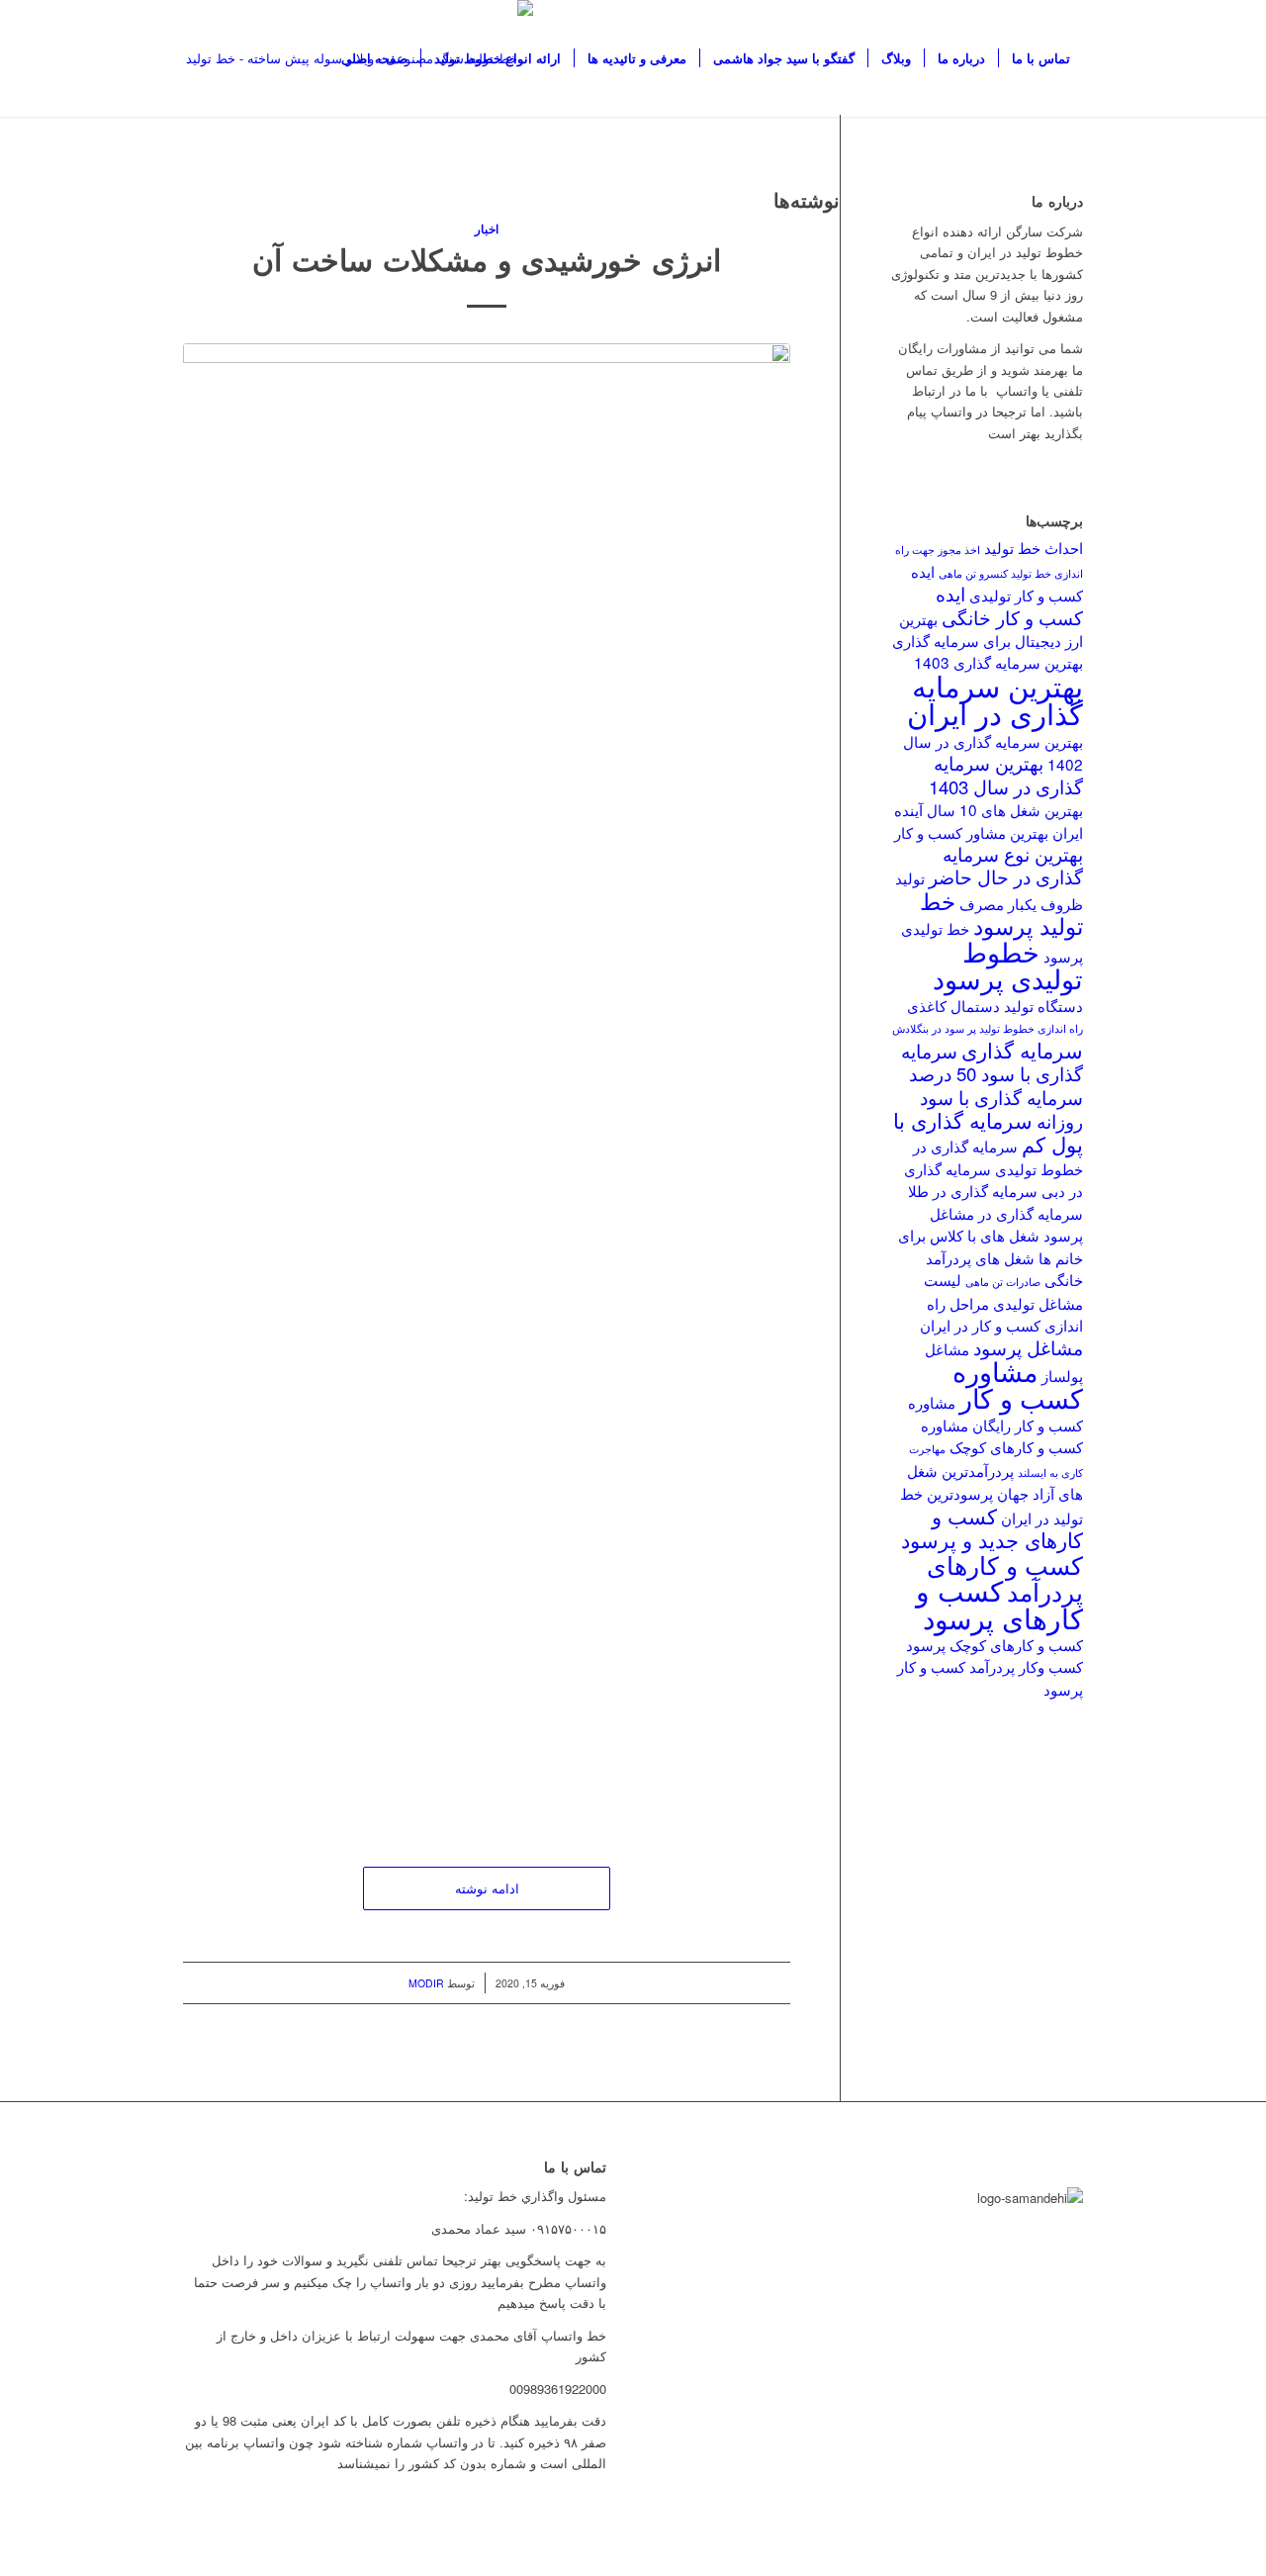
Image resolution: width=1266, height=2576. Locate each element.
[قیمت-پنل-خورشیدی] (487, 1085)
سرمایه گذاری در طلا (973, 1190)
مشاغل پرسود (1028, 1347)
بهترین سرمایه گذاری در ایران (995, 698)
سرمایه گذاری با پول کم (988, 1132)
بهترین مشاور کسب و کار (971, 832)
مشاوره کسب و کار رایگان (995, 1413)
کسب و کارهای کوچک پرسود (995, 1644)
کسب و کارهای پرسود (999, 1603)
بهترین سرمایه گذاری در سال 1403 (1006, 774)
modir (426, 1983)
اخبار (487, 229)
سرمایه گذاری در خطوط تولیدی (998, 1156)
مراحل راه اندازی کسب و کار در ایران (1001, 1314)
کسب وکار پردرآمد (1026, 1666)
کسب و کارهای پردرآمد (1005, 1577)
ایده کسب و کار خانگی (1009, 605)
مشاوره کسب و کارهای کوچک (1002, 1435)
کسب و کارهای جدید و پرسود (992, 1527)
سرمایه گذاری (1022, 1050)
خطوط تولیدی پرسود (1008, 965)
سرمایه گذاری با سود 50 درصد (992, 1062)
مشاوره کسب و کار (1018, 1384)
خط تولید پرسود (1001, 913)
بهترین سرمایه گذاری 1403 (998, 662)
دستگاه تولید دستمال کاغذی (995, 1005)
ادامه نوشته (487, 1888)
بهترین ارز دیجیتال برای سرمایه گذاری (988, 629)
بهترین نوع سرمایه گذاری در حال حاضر (1006, 865)
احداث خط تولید (1034, 547)
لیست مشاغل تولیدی (1003, 1290)
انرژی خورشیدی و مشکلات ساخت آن (487, 259)
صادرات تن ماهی (1003, 1282)
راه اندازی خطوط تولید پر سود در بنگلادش (988, 1028)
